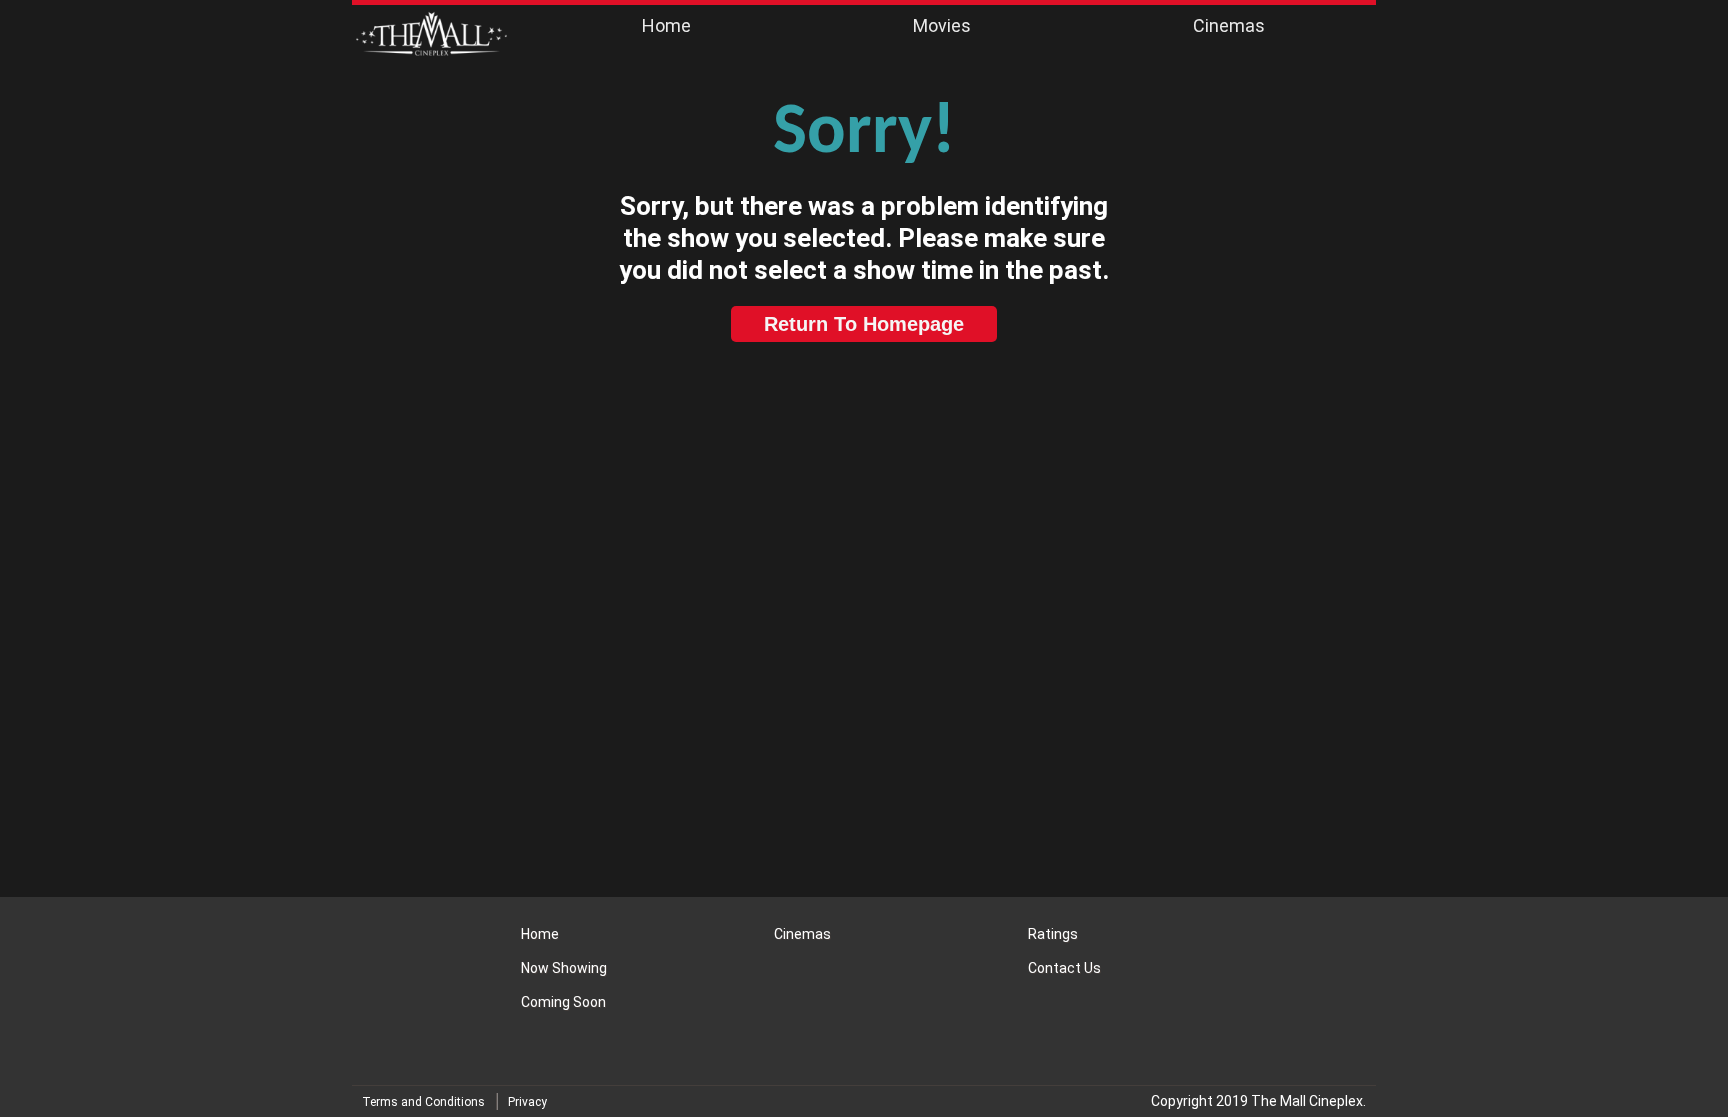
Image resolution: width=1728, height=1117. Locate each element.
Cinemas (1229, 25)
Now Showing (564, 968)
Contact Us (1064, 968)
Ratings (1053, 934)
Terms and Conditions (423, 1102)
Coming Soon (563, 1002)
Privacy (527, 1102)
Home (666, 25)
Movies (942, 25)
